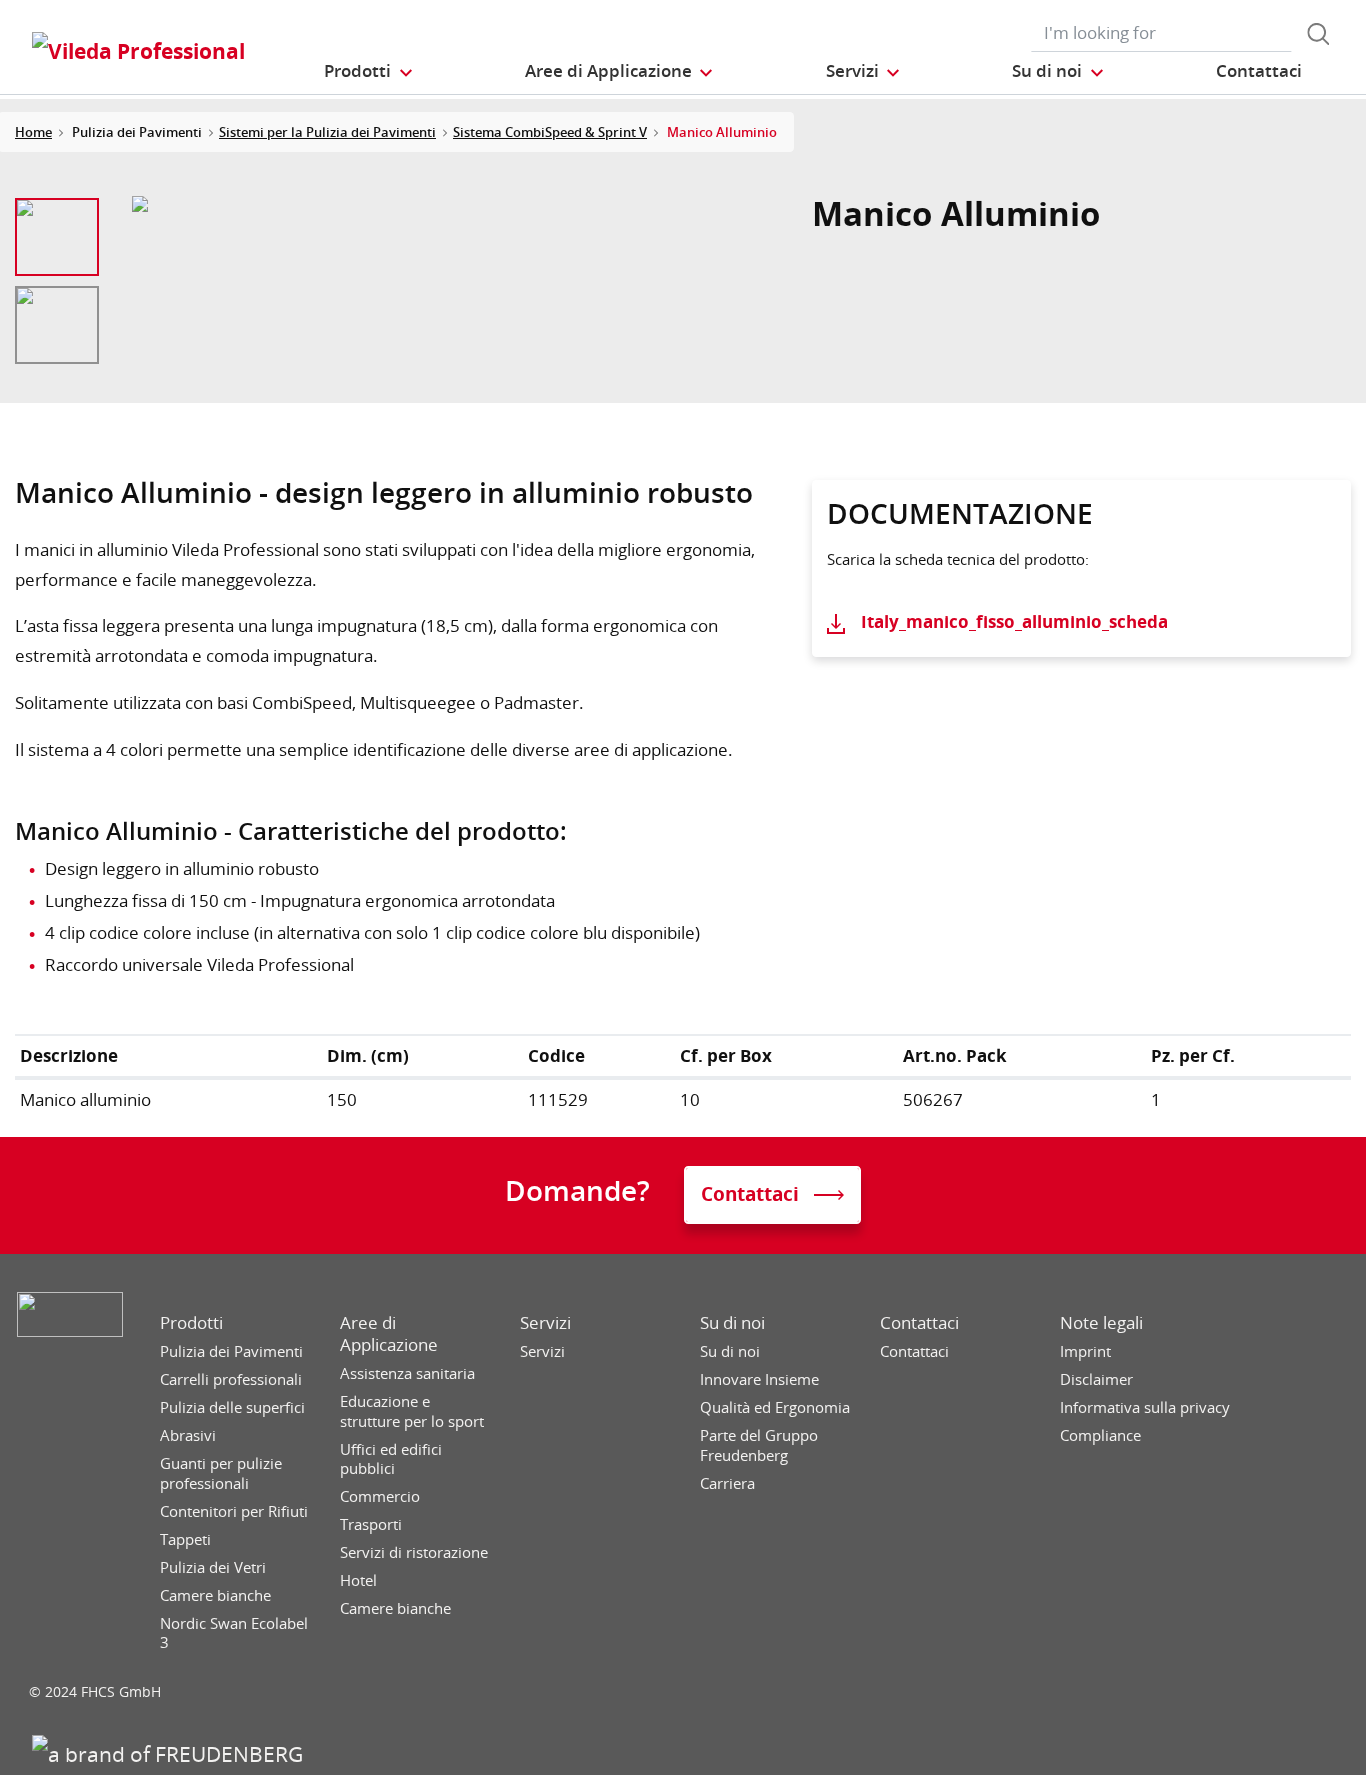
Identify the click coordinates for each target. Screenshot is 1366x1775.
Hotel (358, 1580)
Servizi (545, 1323)
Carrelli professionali (231, 1379)
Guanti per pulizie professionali (221, 1473)
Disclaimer (1096, 1379)
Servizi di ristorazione (414, 1552)
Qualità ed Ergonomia (775, 1407)
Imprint (1085, 1351)
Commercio (380, 1496)
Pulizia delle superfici (232, 1407)
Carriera (727, 1483)
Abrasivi (188, 1435)
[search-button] (1318, 34)
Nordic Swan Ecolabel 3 (234, 1633)
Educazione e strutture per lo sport (412, 1411)
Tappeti (185, 1539)
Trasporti (371, 1524)
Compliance (1100, 1435)
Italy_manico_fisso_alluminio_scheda (1014, 621)
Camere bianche (215, 1595)
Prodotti (191, 1323)
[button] (369, 70)
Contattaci (919, 1323)
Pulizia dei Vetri (213, 1567)
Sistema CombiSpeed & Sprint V (550, 132)
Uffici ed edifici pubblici (391, 1459)
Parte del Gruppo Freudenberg (759, 1445)
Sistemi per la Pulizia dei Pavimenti (327, 132)
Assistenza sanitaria (407, 1373)
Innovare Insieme (759, 1379)
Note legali (1101, 1323)
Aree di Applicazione (389, 1334)
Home (33, 132)
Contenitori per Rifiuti (234, 1511)
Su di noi (732, 1323)
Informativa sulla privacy (1145, 1407)
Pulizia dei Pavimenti (231, 1351)
